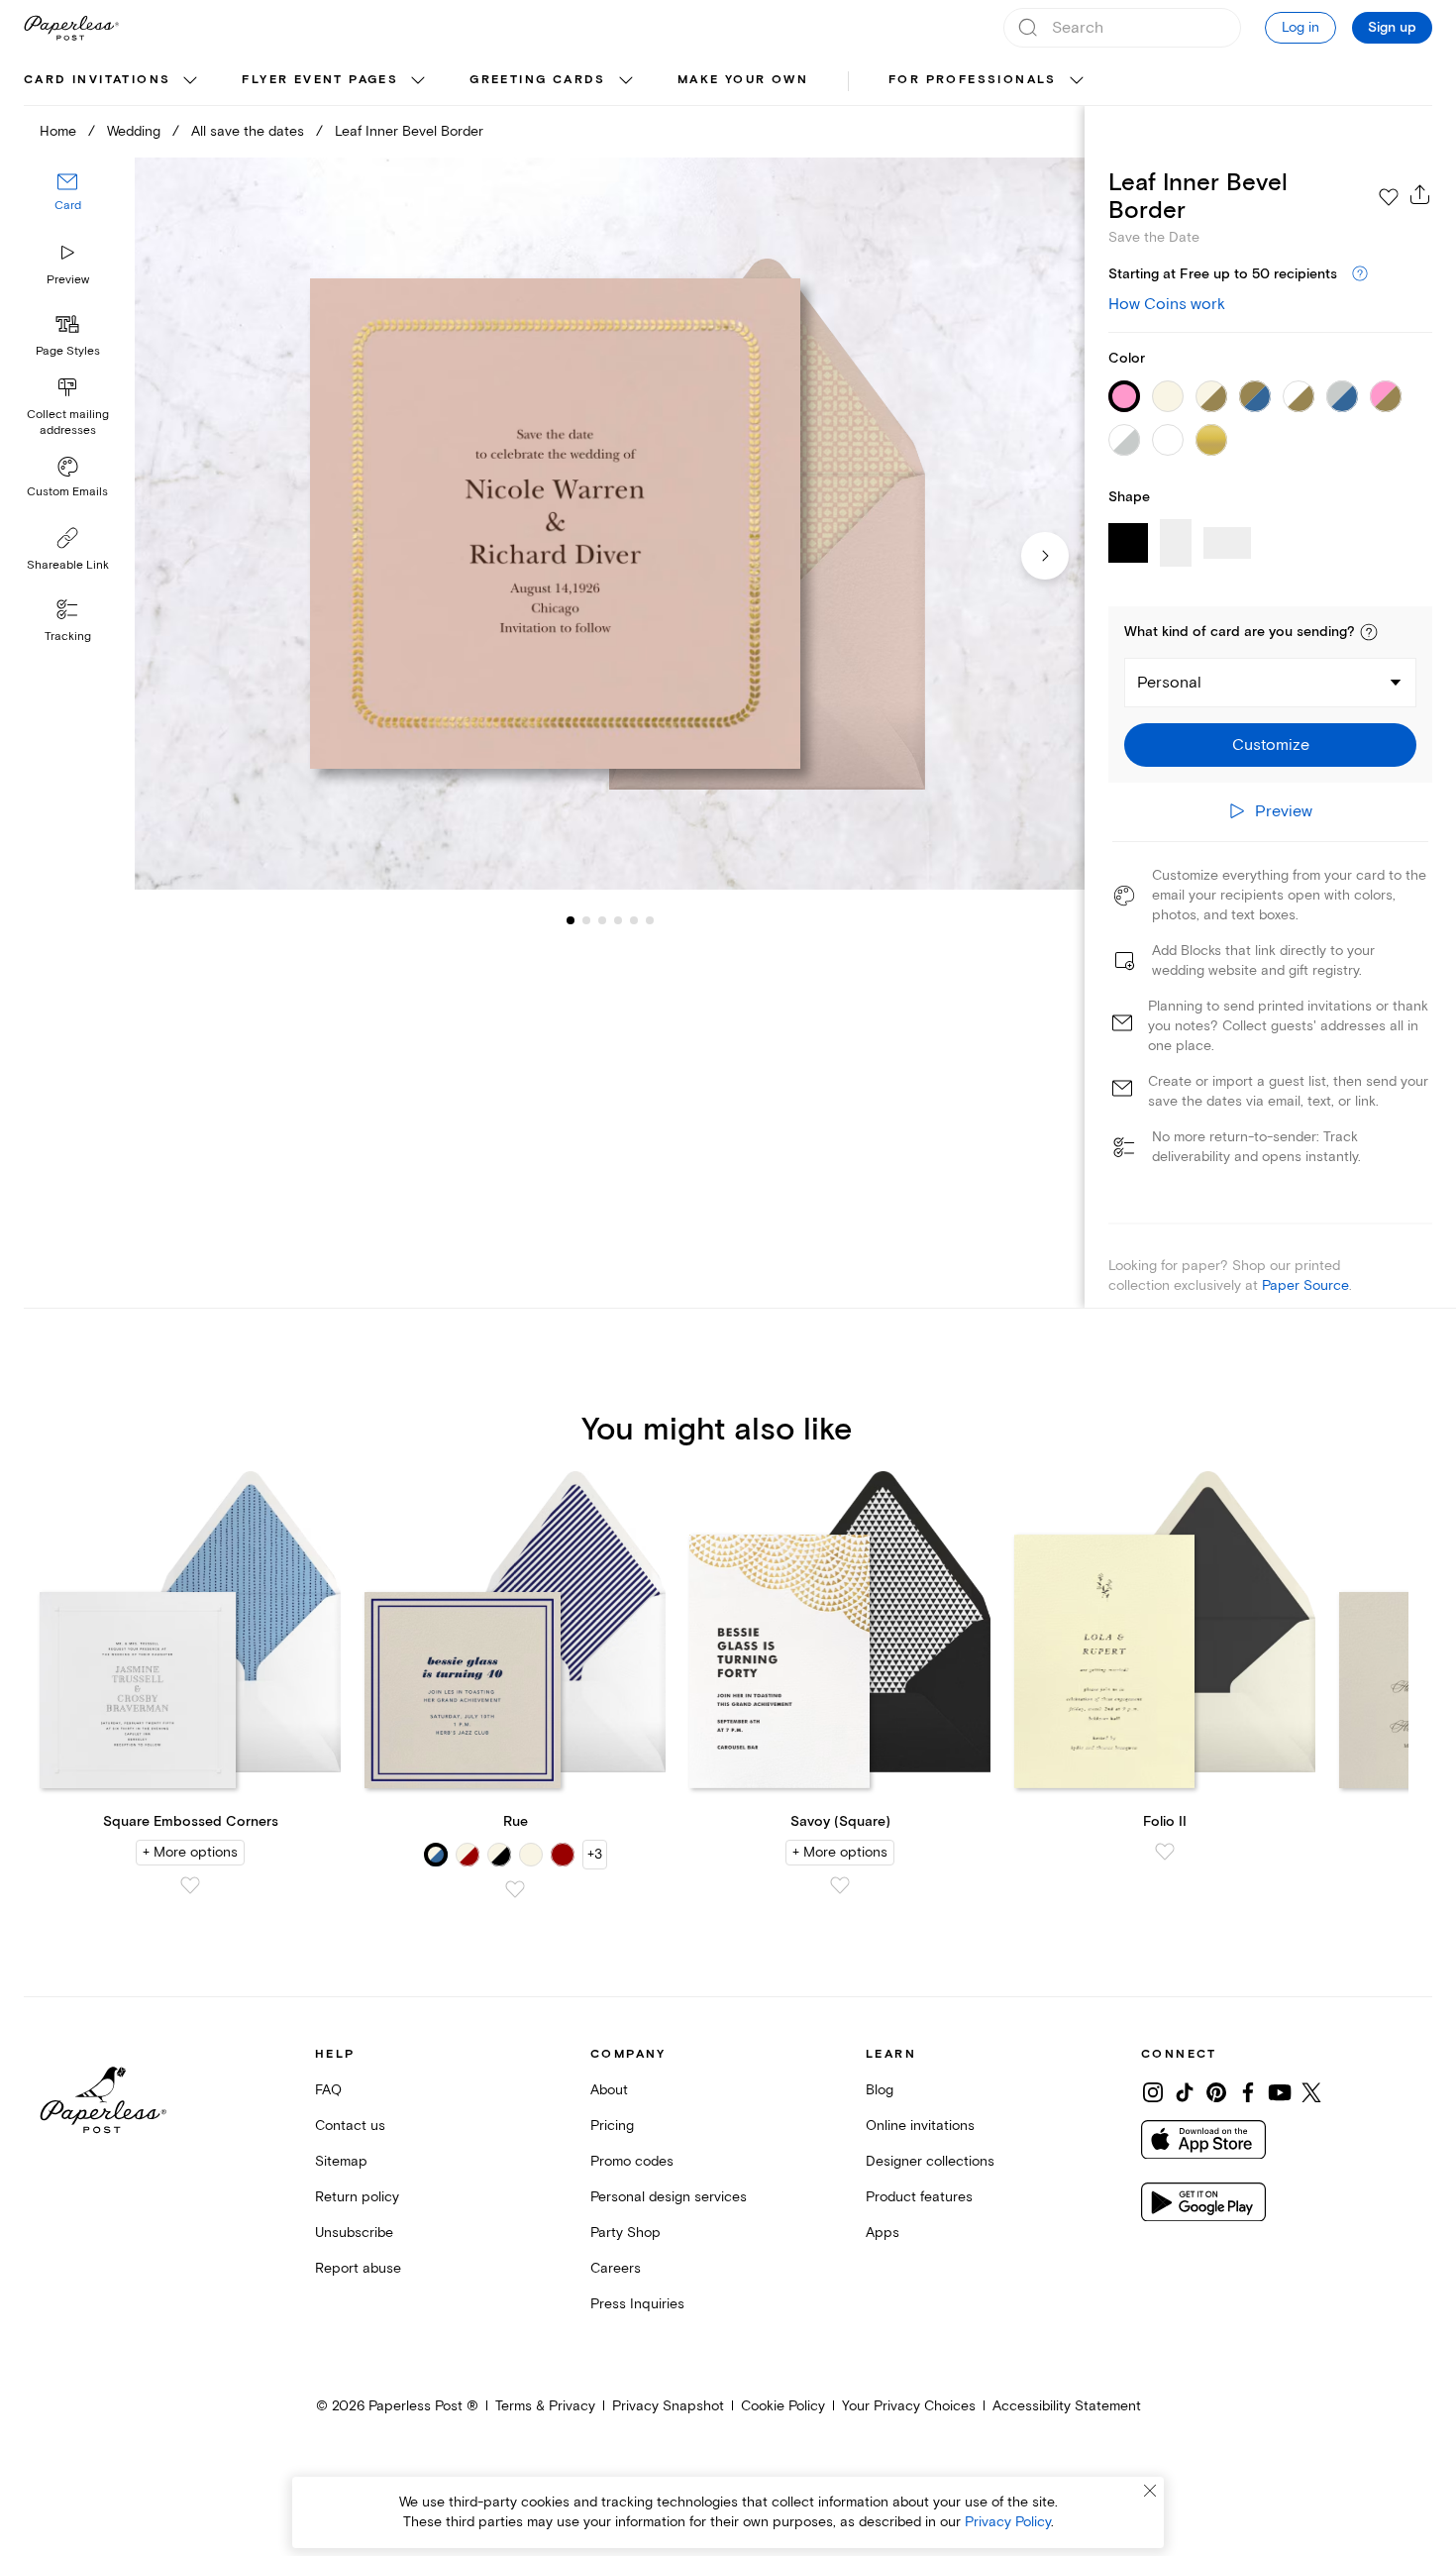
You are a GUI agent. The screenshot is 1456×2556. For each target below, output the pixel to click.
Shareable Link (68, 565)
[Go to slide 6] (634, 919)
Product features (919, 2197)
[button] (1369, 632)
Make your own (743, 80)
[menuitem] (113, 81)
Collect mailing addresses (68, 423)
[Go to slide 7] (650, 919)
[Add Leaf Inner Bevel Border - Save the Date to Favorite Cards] (1389, 197)
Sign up (1392, 28)
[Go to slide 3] (586, 919)
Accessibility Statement (1067, 2406)
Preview (68, 280)
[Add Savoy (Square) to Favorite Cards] (840, 1885)
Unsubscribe (354, 2233)
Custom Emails (67, 492)
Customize (1271, 745)
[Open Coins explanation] (1360, 274)
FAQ (328, 2090)
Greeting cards (538, 80)
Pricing (612, 2126)
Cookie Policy (783, 2406)
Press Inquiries (637, 2304)
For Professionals (973, 80)
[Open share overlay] (1420, 194)
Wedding (134, 131)
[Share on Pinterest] (1216, 2092)
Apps (883, 2233)
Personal (1169, 683)
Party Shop (625, 2233)
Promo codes (632, 2161)
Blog (880, 2090)
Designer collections (930, 2161)
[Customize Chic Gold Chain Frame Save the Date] (610, 524)
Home (58, 131)
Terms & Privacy (545, 2406)
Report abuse (358, 2268)
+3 (595, 1854)
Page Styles (68, 351)
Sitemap (341, 2161)
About (609, 2090)
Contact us (350, 2126)
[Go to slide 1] (571, 919)
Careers (616, 2268)
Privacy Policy (1008, 2522)
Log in (1300, 27)
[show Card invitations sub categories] (190, 81)
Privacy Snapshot (668, 2406)
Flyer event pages (320, 80)
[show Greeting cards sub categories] (626, 81)
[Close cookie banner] (1150, 2491)
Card (68, 206)
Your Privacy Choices (909, 2406)
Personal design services (669, 2197)
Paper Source (1305, 1285)
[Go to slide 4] (602, 919)
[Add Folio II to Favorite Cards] (1165, 1852)
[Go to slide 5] (618, 919)
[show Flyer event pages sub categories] (418, 81)
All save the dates (248, 131)
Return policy (357, 2197)
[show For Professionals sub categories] (1077, 81)
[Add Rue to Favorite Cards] (515, 1889)
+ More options (190, 1852)
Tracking (68, 637)
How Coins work (1167, 304)
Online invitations (920, 2126)
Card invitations (97, 80)
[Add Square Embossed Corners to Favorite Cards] (190, 1885)
